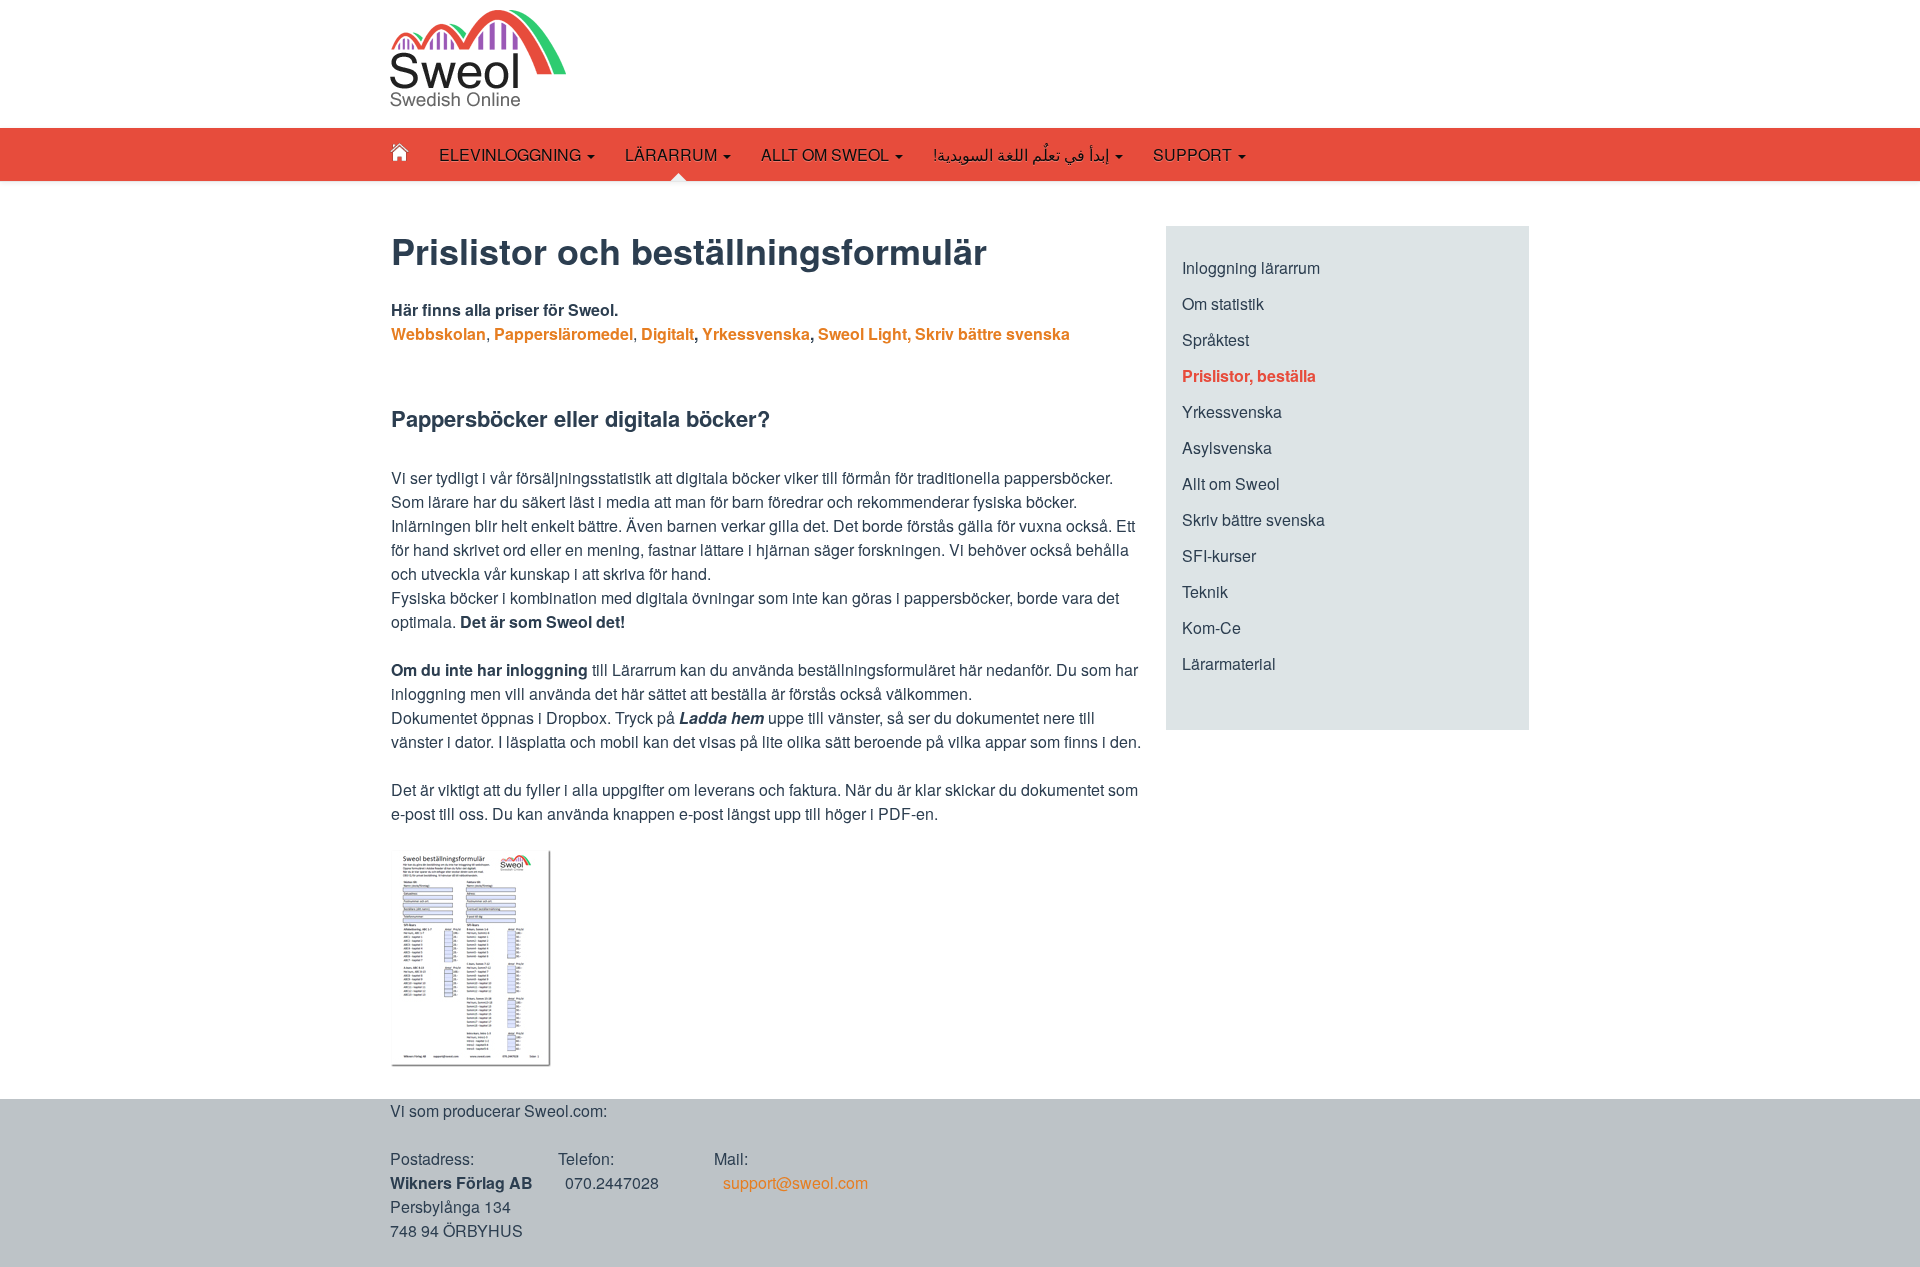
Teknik (1205, 591)
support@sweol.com (795, 1182)
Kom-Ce (1211, 627)
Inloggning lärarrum (1251, 267)
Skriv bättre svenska (992, 333)
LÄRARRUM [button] (682, 161)
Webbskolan (438, 333)
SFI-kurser (1219, 555)
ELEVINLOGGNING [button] (512, 154)
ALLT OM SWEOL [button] (827, 154)
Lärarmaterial (1229, 663)
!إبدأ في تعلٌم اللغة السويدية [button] (1023, 154)
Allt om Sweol (1231, 483)
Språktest (1215, 339)
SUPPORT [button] (1194, 154)
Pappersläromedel (563, 333)
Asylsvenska (1227, 447)
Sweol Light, (864, 333)
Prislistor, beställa (1249, 375)
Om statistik (1223, 303)
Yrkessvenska (756, 333)
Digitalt (667, 333)
